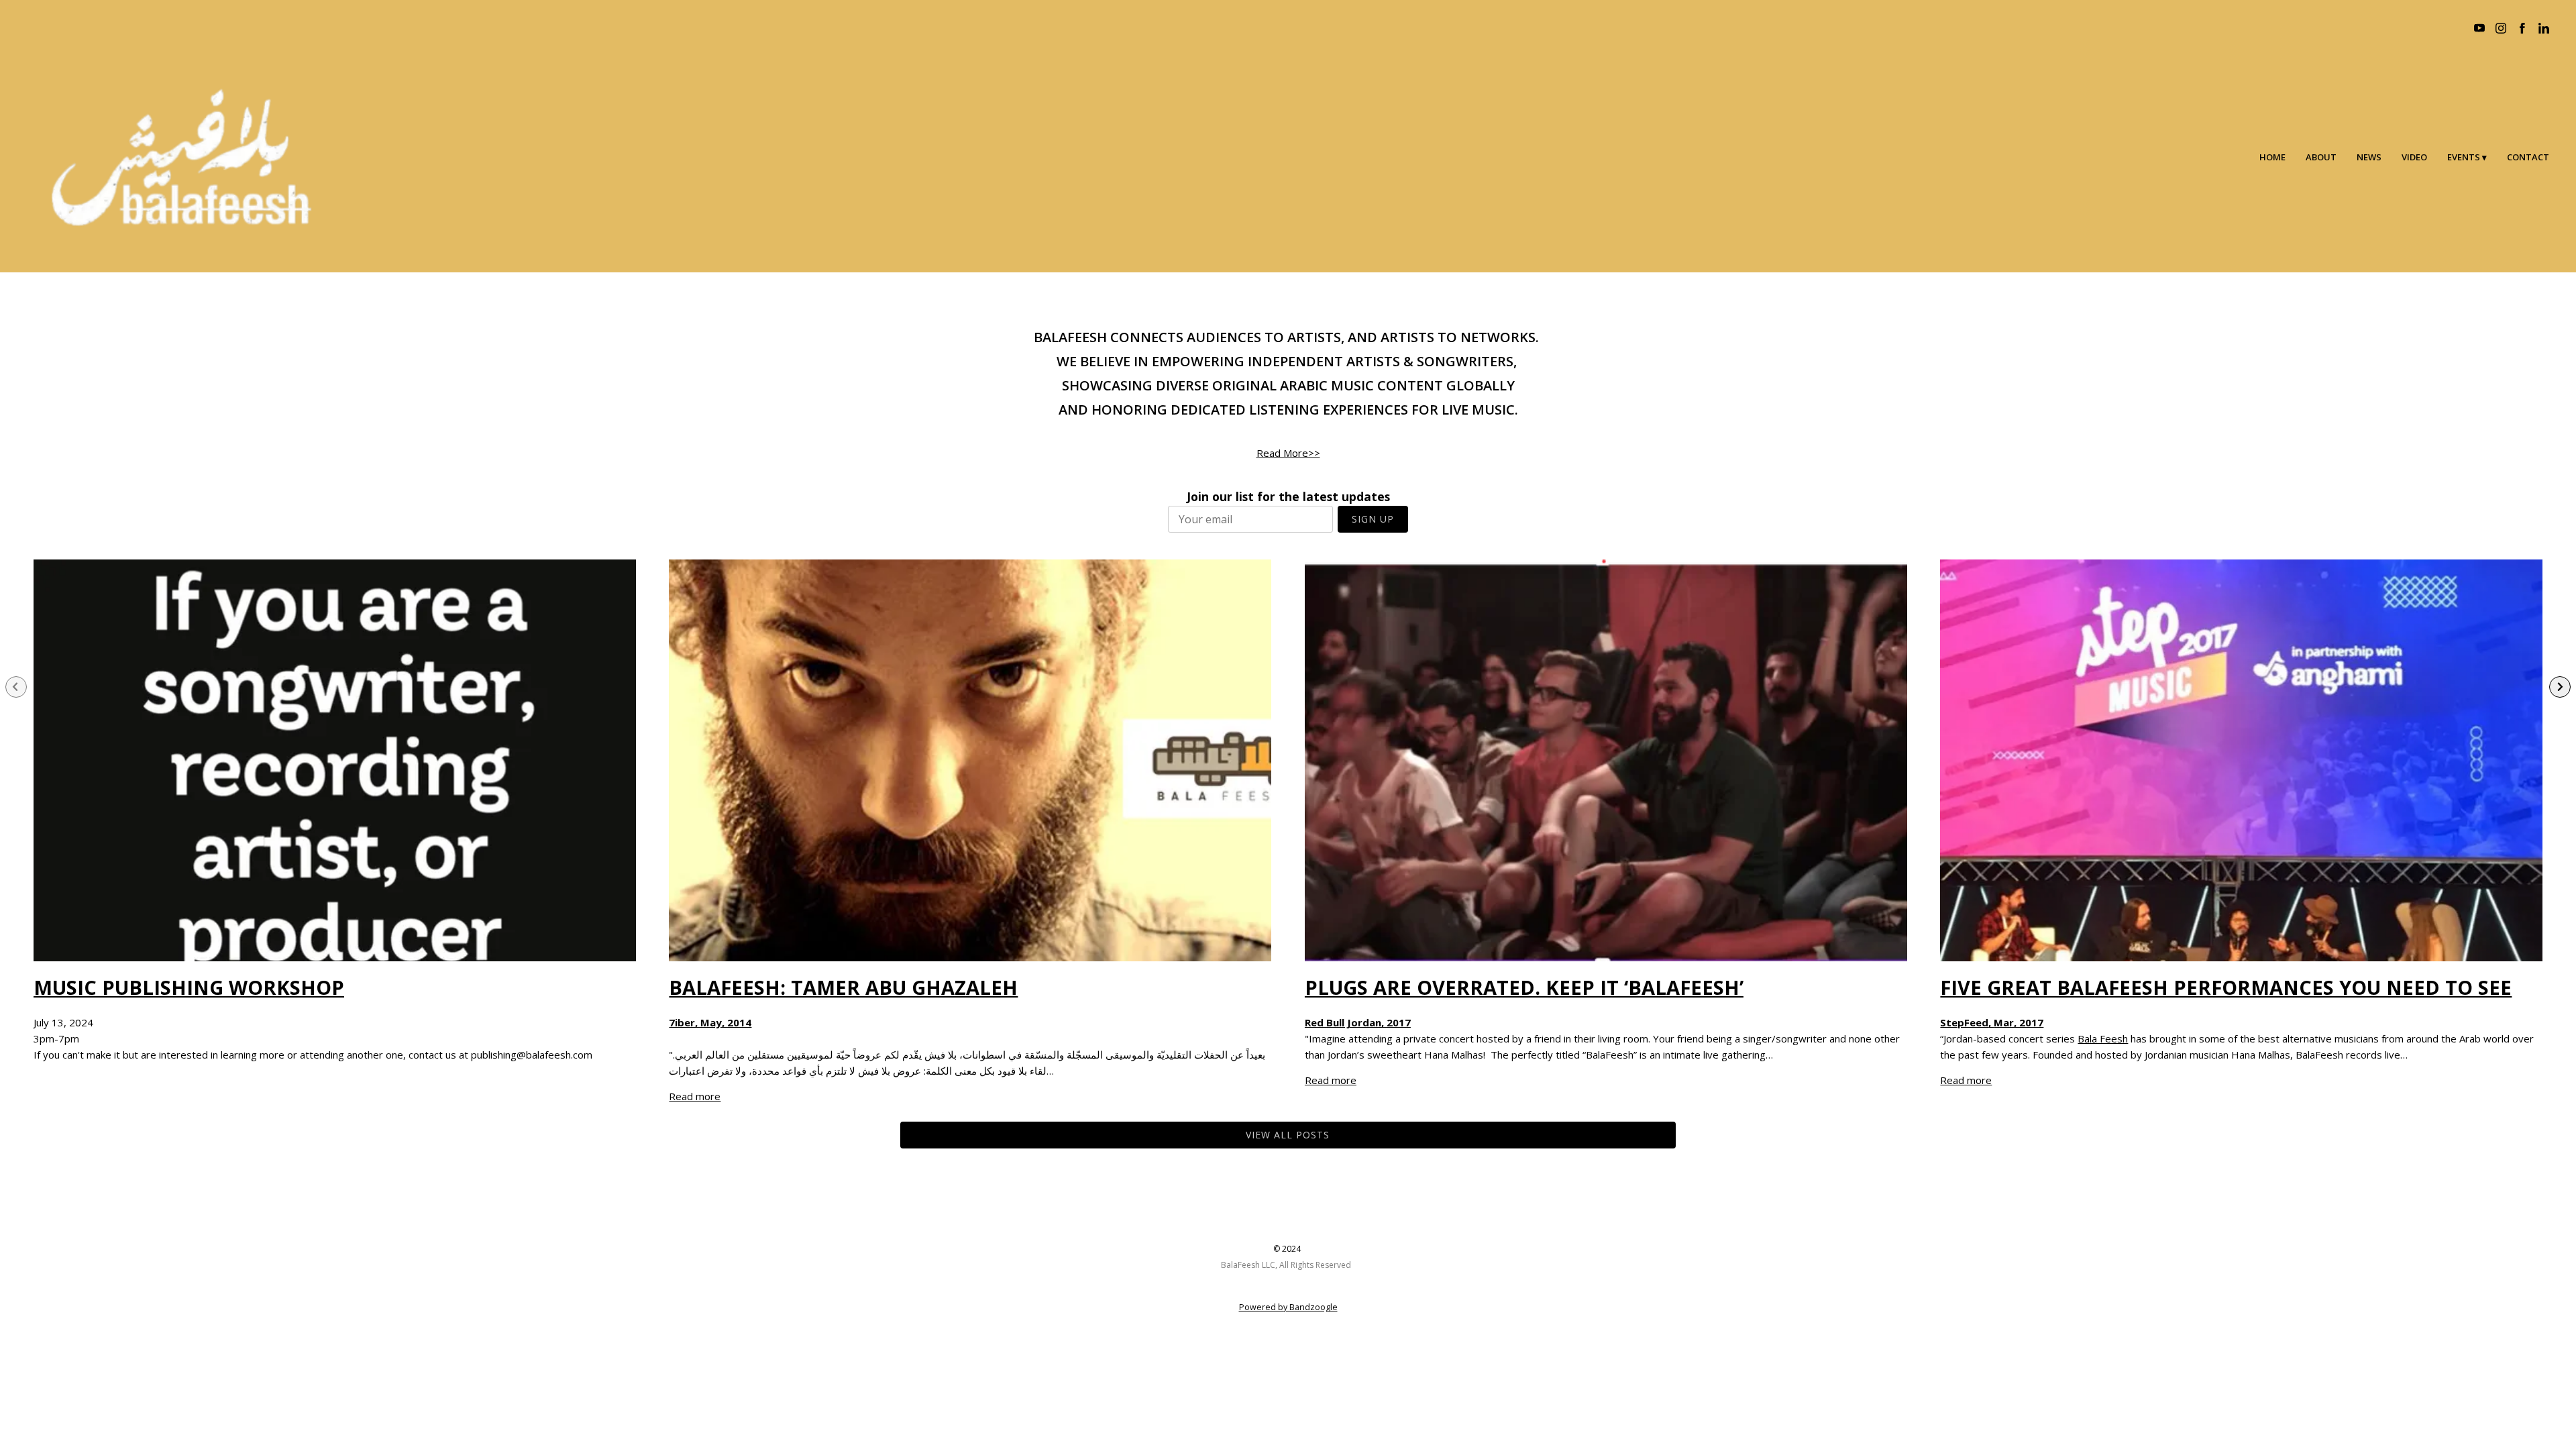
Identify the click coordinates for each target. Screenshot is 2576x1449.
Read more (695, 1096)
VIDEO (2414, 157)
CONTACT (2528, 157)
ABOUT (2321, 157)
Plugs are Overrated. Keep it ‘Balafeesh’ (1524, 987)
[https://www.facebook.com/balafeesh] (2522, 28)
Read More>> (1288, 453)
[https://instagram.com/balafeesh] (2501, 28)
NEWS (2369, 157)
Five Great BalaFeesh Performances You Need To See (2226, 987)
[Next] (2560, 687)
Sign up (1373, 519)
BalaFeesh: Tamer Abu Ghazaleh (843, 987)
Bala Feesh (2103, 1038)
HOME (2272, 157)
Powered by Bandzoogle (1288, 1307)
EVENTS (2464, 157)
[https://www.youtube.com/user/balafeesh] (2479, 28)
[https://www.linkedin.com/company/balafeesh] (2544, 28)
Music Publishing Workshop (189, 987)
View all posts (1288, 1135)
